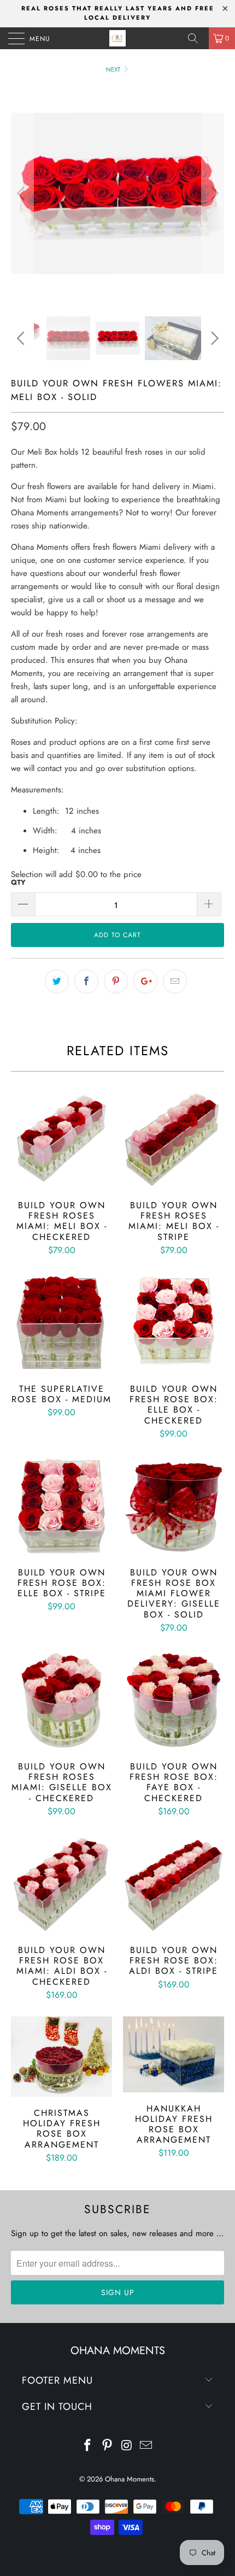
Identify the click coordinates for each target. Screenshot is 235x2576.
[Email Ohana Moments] (146, 2446)
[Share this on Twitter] (57, 981)
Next (114, 69)
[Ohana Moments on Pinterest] (107, 2446)
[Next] (213, 193)
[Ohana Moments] (118, 38)
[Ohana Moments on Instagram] (127, 2446)
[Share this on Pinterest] (116, 981)
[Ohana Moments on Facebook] (88, 2446)
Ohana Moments (130, 2479)
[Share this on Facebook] (86, 981)
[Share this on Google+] (145, 981)
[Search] (197, 38)
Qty (18, 882)
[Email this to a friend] (175, 981)
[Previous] (22, 193)
